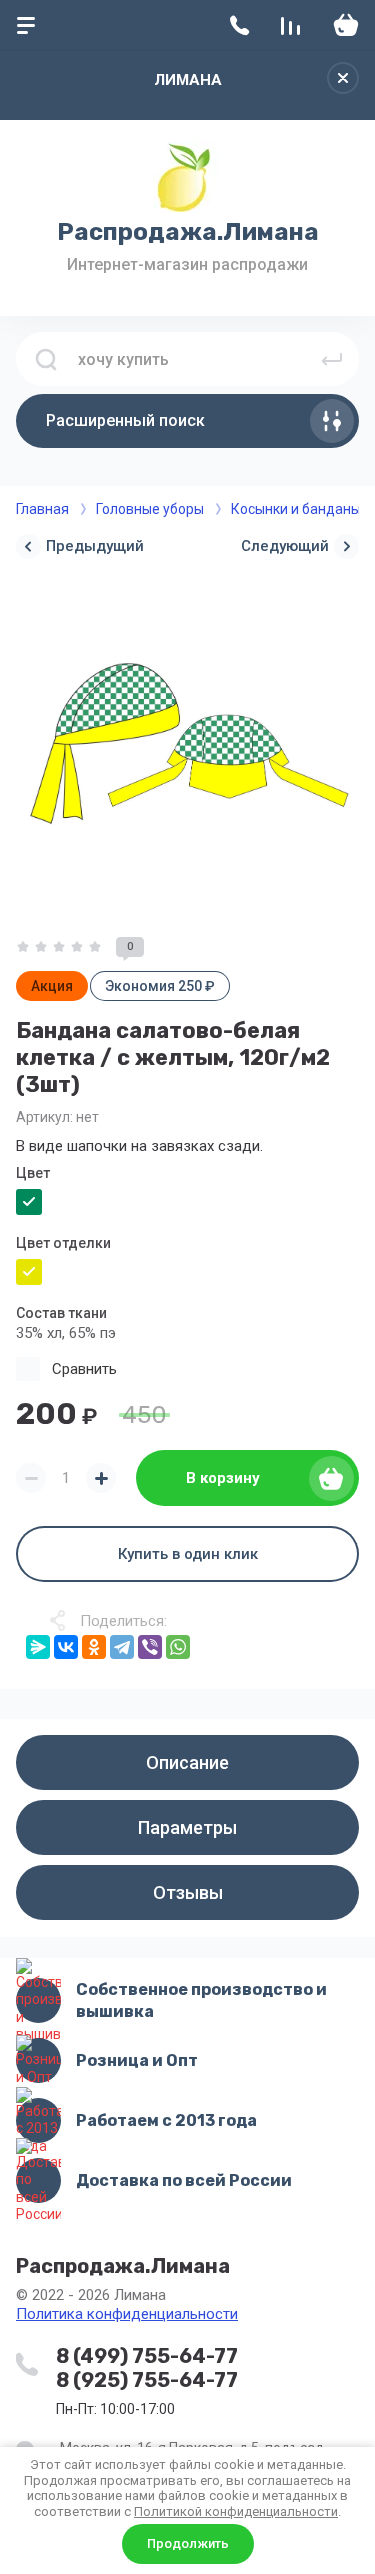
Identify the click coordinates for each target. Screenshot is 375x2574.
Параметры (187, 1827)
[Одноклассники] (94, 1647)
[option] (187, 745)
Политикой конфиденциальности (236, 2511)
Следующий (285, 546)
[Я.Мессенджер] (38, 1647)
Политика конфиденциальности (127, 2314)
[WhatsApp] (178, 1647)
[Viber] (150, 1647)
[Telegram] (122, 1647)
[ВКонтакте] (66, 1647)
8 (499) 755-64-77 (147, 2356)
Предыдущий (95, 546)
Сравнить (84, 1369)
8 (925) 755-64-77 (147, 2380)
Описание (187, 1762)
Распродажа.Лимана (188, 232)
